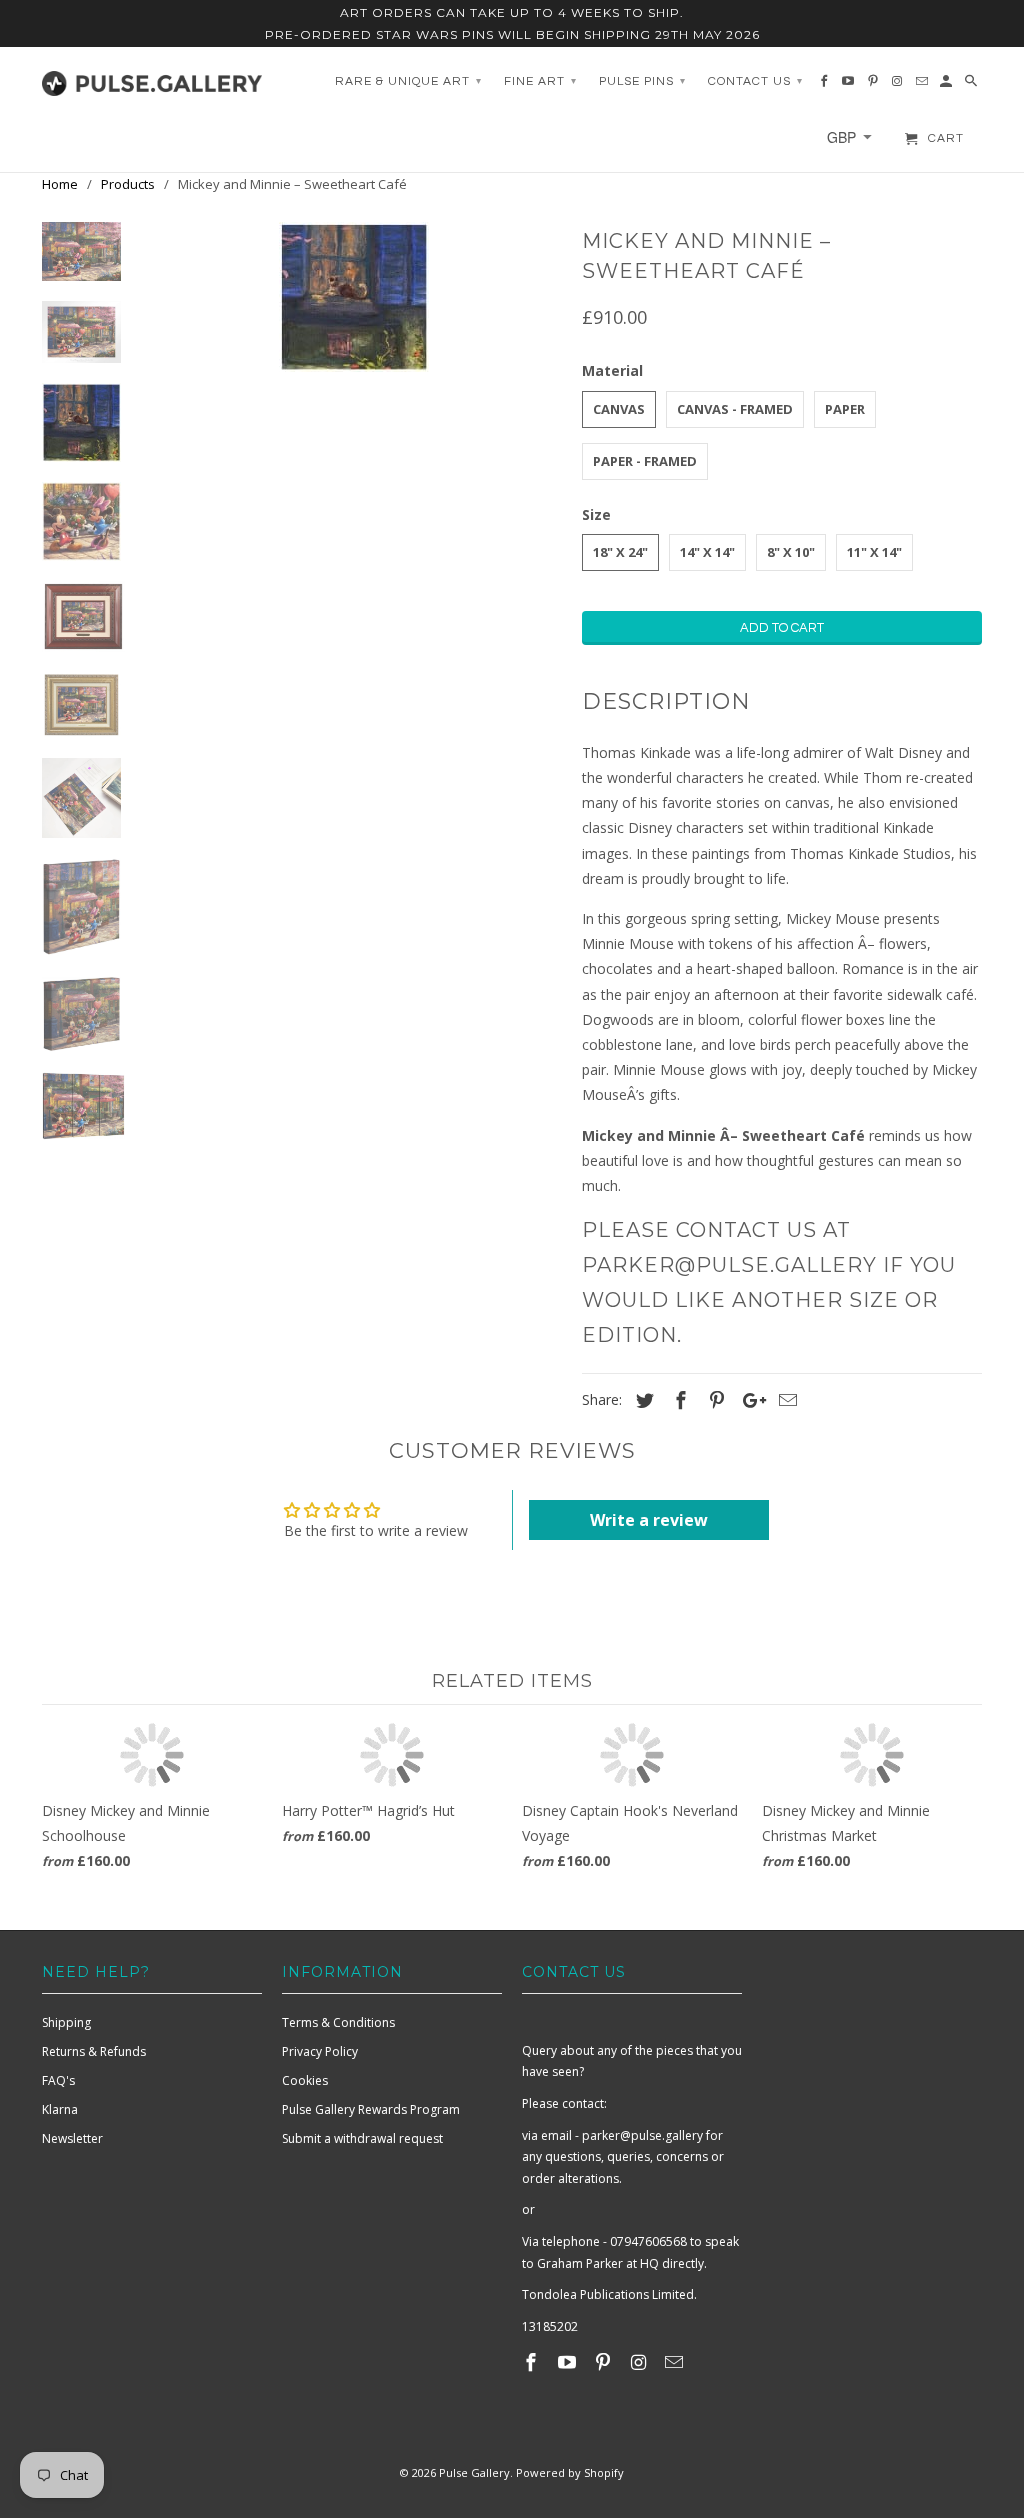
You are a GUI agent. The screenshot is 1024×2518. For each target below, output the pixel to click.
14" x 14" (707, 552)
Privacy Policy (320, 2051)
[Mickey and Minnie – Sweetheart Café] (354, 297)
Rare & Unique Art (408, 81)
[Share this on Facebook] (678, 1400)
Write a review (649, 1520)
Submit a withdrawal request (362, 2138)
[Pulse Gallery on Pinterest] (605, 2362)
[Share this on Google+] (749, 1400)
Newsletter (72, 2138)
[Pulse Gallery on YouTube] (569, 2362)
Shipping (66, 2022)
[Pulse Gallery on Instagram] (640, 2362)
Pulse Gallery (474, 2472)
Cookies (305, 2080)
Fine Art (540, 81)
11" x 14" (874, 552)
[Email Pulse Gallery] (676, 2362)
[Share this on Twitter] (642, 1400)
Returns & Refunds (94, 2051)
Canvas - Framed (735, 409)
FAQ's (58, 2080)
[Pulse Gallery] (152, 78)
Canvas (619, 409)
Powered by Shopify (570, 2472)
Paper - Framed (645, 461)
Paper (845, 409)
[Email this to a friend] (785, 1400)
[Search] (972, 86)
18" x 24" (620, 552)
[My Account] (947, 86)
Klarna (60, 2109)
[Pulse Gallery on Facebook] (533, 2362)
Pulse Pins (642, 81)
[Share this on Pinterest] (714, 1400)
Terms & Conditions (338, 2022)
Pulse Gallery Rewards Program (371, 2109)
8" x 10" (791, 552)
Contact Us (755, 81)
